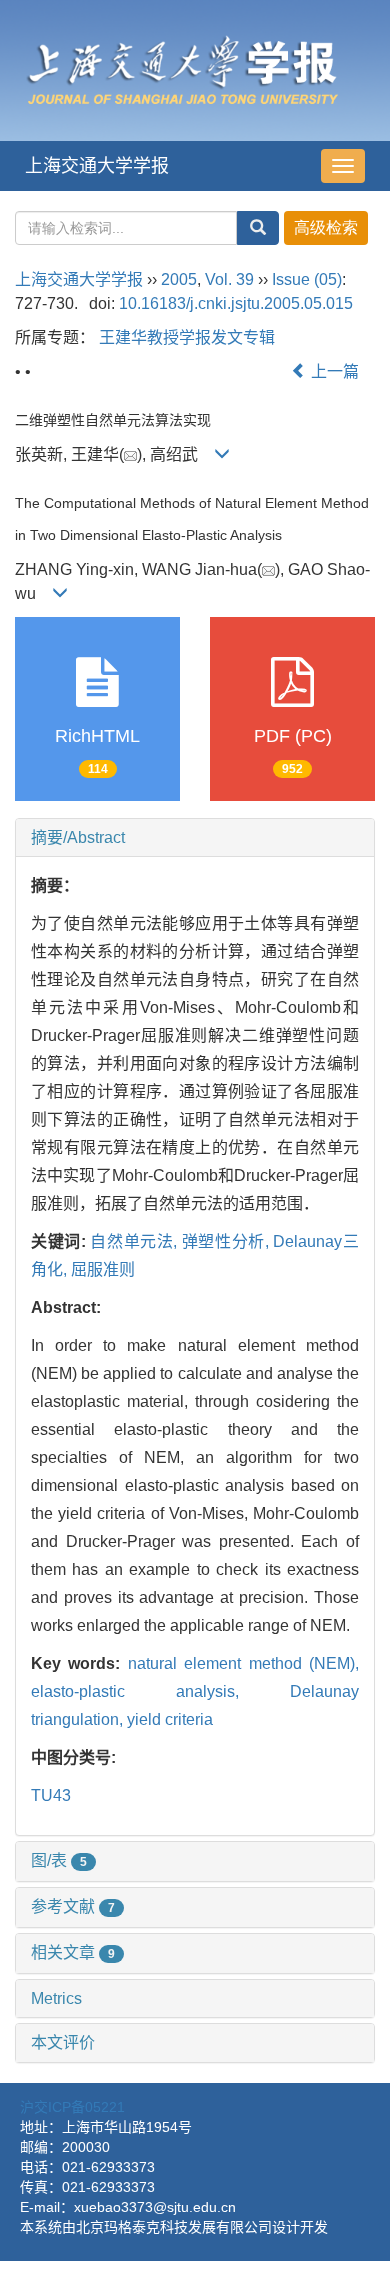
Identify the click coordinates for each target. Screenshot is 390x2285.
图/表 (59, 1860)
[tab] (195, 838)
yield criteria (170, 1719)
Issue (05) (307, 279)
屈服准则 (103, 1269)
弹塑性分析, (228, 1241)
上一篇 (333, 371)
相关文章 (73, 1952)
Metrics (56, 1998)
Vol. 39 (229, 279)
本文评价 (63, 2042)
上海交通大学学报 (97, 166)
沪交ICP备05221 (72, 2107)
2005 (179, 279)
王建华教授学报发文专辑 (187, 337)
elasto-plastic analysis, (160, 1691)
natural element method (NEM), (243, 1663)
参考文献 (73, 1906)
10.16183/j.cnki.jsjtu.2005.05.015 (236, 303)
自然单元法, (136, 1241)
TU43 (51, 1795)
